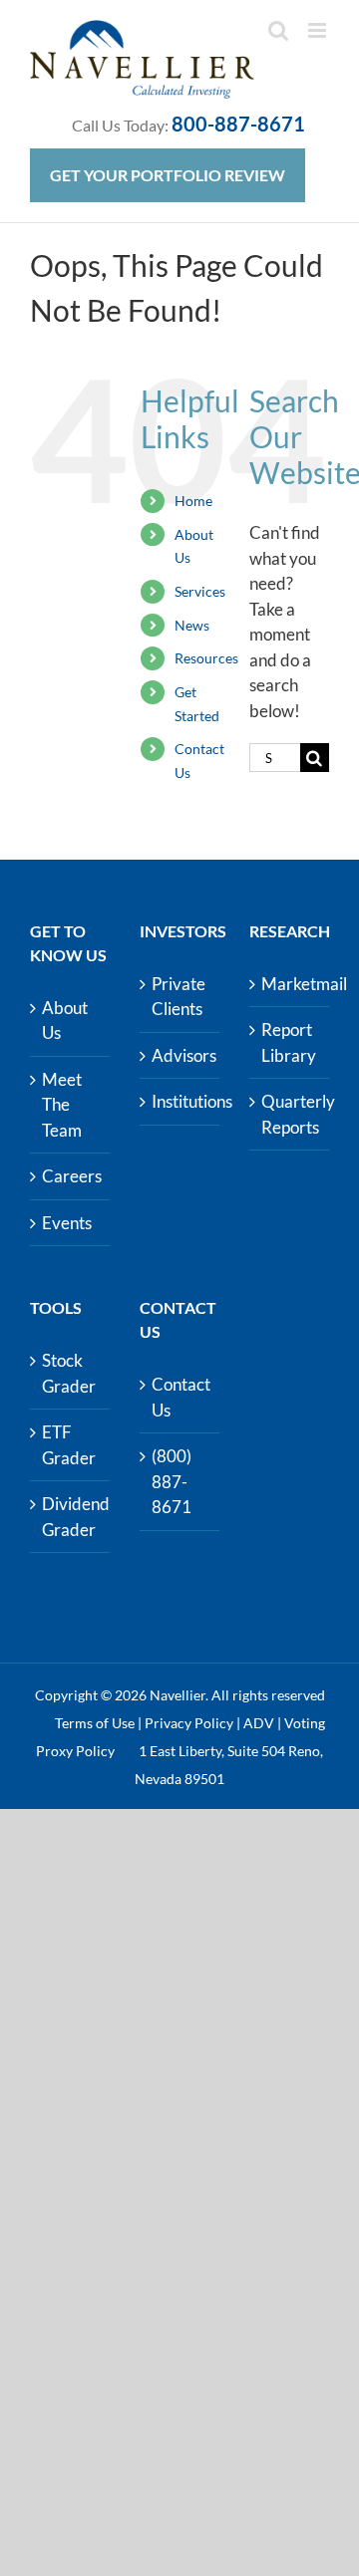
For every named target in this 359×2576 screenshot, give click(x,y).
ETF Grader (69, 1445)
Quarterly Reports (290, 1114)
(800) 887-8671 (172, 1481)
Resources (206, 658)
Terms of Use (95, 1723)
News (192, 625)
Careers (71, 1176)
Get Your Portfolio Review (168, 175)
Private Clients (179, 997)
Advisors (180, 1055)
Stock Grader (69, 1373)
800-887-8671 (238, 124)
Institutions (180, 1101)
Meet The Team (62, 1105)
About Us (65, 1021)
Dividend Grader (71, 1517)
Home (193, 501)
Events (67, 1223)
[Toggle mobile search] (278, 30)
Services (200, 591)
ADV (259, 1723)
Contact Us (180, 1397)
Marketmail (290, 984)
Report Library (289, 1042)
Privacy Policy (189, 1723)
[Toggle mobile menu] (319, 30)
